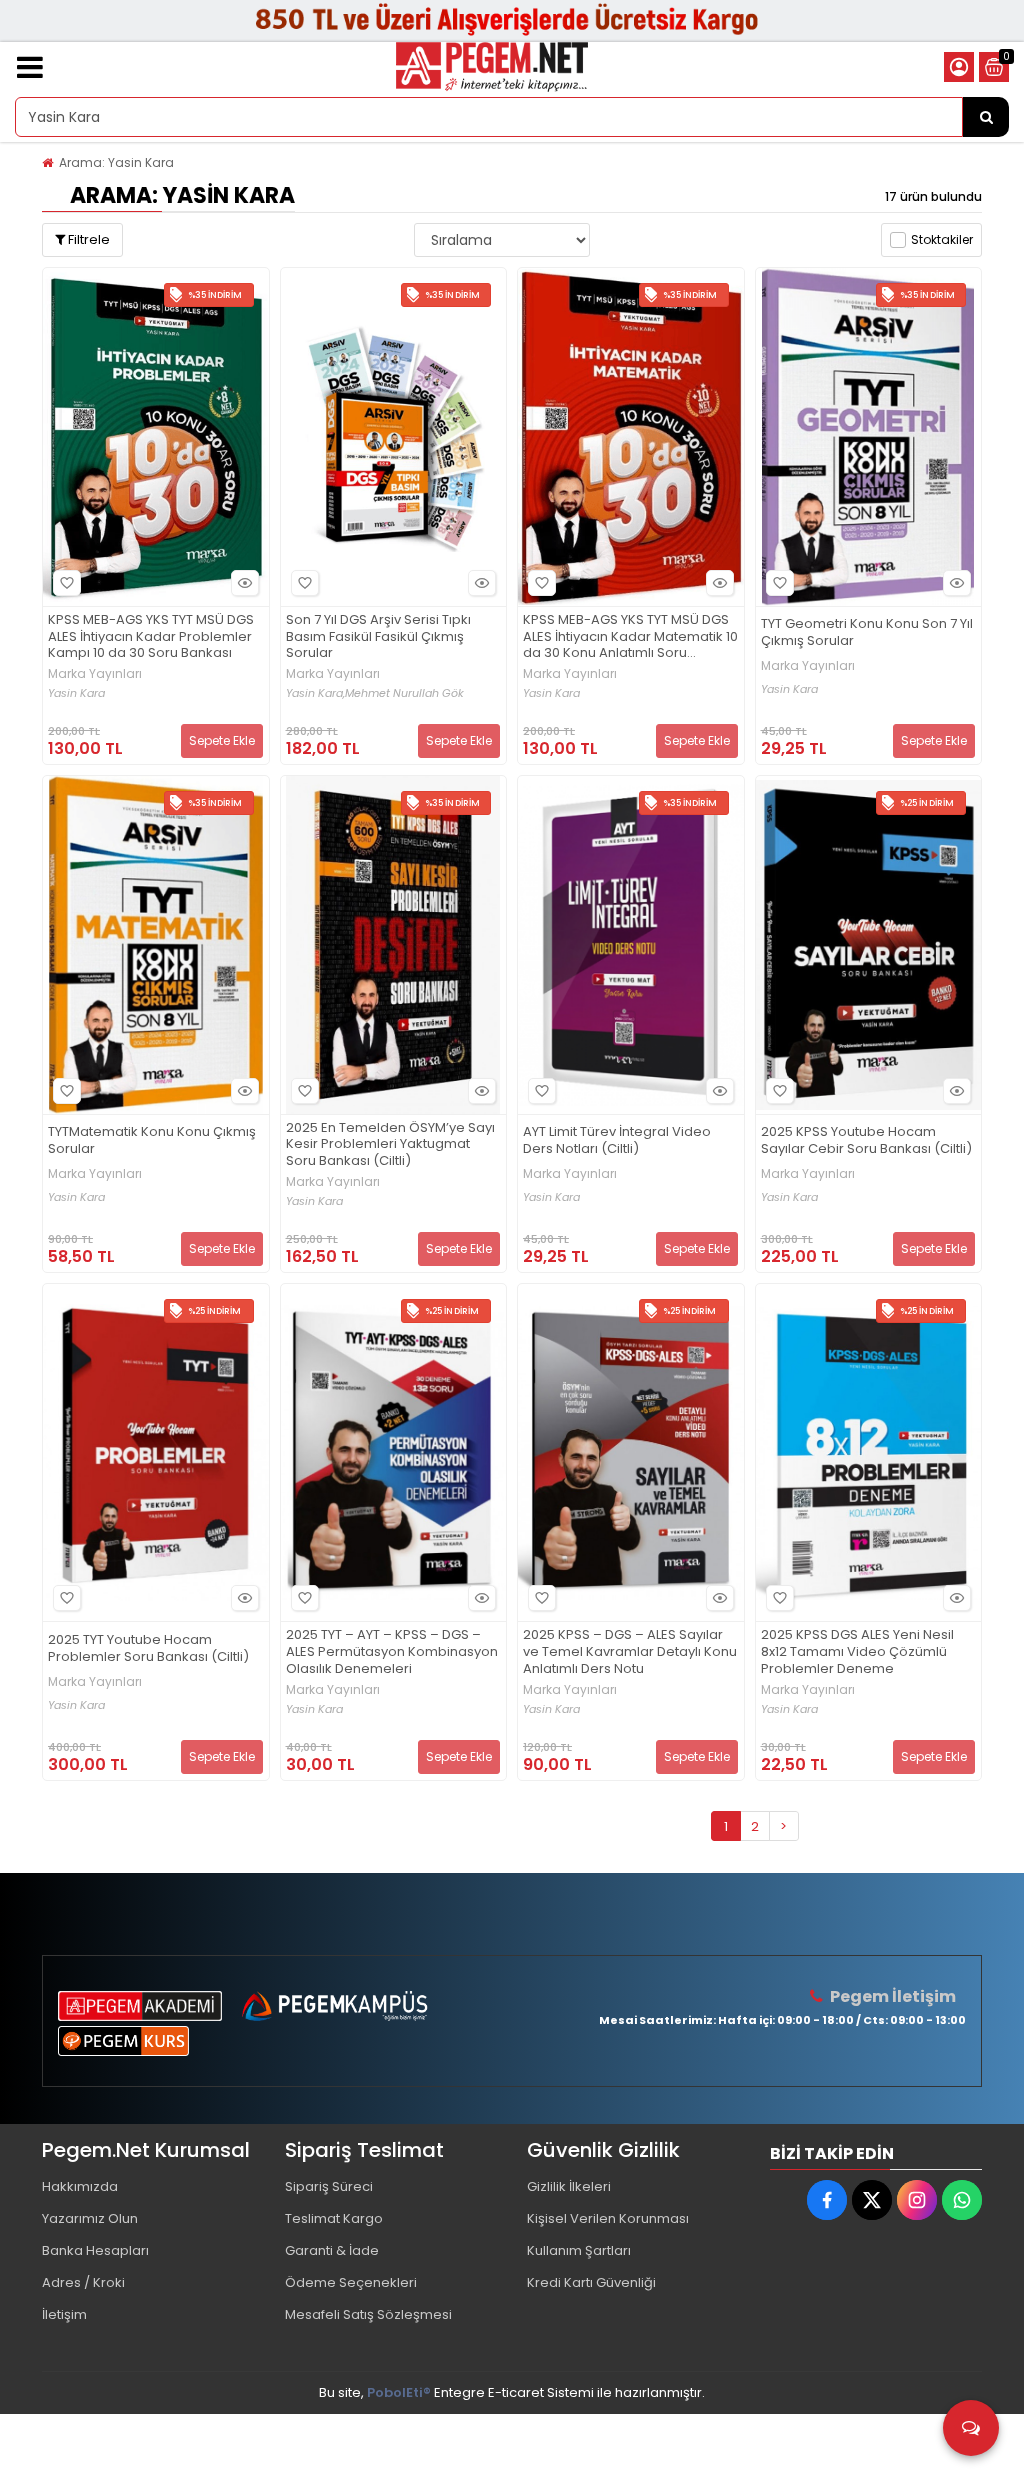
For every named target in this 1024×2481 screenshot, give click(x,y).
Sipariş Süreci (329, 2186)
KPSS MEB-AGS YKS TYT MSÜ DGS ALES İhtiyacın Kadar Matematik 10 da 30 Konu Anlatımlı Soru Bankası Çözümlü (630, 637)
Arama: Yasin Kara (116, 162)
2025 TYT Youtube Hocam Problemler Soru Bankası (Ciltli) (148, 1649)
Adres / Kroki (83, 2282)
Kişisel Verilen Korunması (608, 2218)
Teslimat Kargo (334, 2218)
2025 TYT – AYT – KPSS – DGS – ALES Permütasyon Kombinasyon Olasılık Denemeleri (392, 1652)
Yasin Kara (76, 693)
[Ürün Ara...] (986, 117)
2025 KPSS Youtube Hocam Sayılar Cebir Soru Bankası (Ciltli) (866, 1141)
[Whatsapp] (962, 2200)
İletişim (64, 2314)
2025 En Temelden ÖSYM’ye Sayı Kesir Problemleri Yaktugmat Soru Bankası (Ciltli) (390, 1145)
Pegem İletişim (893, 1996)
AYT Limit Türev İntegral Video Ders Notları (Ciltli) (617, 1141)
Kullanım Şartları (579, 2250)
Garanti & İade (332, 2250)
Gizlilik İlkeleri (569, 2186)
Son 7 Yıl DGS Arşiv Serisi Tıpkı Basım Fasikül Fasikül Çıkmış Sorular (378, 637)
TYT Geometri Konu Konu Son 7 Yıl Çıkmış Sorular (867, 633)
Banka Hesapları (95, 2250)
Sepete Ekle (222, 740)
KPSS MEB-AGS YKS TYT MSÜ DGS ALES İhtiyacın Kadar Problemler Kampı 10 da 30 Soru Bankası (151, 637)
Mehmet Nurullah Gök (404, 693)
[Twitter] (872, 2200)
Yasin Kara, (315, 693)
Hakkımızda (80, 2186)
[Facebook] (827, 2200)
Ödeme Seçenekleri (351, 2282)
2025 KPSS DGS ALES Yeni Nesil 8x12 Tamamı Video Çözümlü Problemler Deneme (857, 1652)
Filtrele (87, 239)
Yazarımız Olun (90, 2218)
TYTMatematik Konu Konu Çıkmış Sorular (152, 1141)
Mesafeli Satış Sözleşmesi (368, 2314)
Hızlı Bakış (245, 583)
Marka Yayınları (95, 674)
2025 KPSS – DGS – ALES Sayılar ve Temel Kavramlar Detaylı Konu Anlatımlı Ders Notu (630, 1652)
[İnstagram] (917, 2200)
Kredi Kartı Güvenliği (591, 2282)
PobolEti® (399, 2392)
